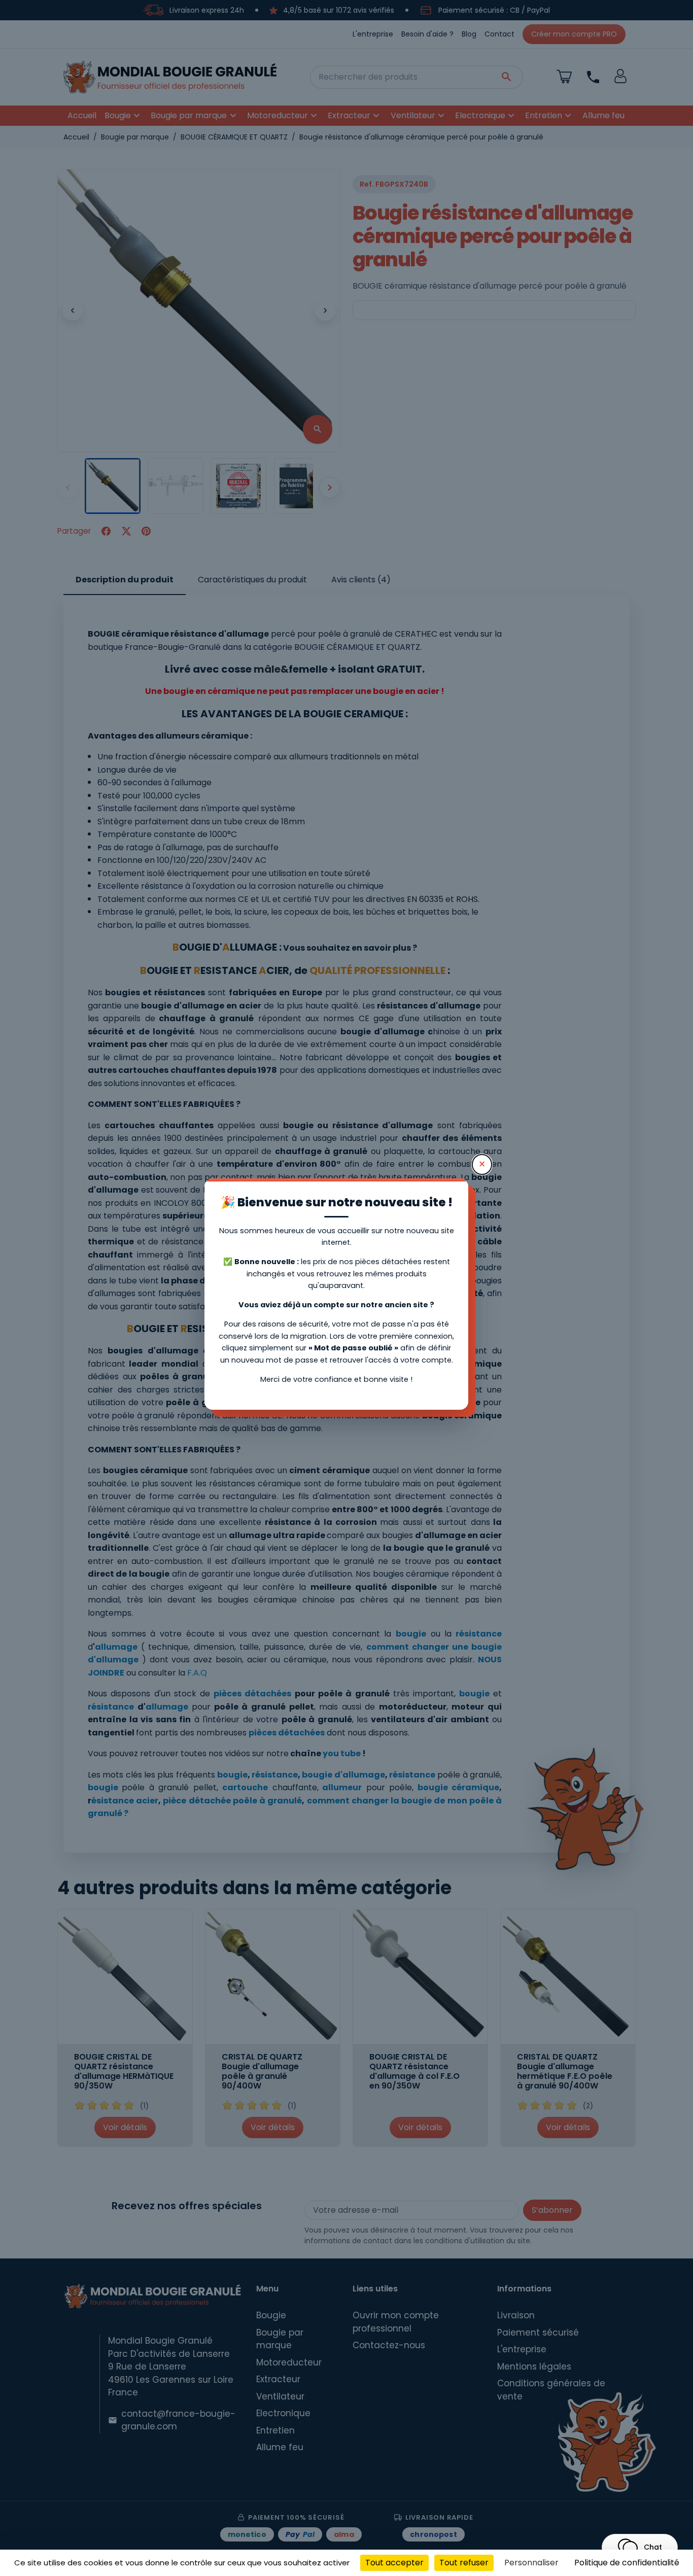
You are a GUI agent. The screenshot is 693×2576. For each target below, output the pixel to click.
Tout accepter (394, 2563)
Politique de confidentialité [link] (627, 2563)
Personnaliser (531, 2563)
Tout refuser (464, 2563)
